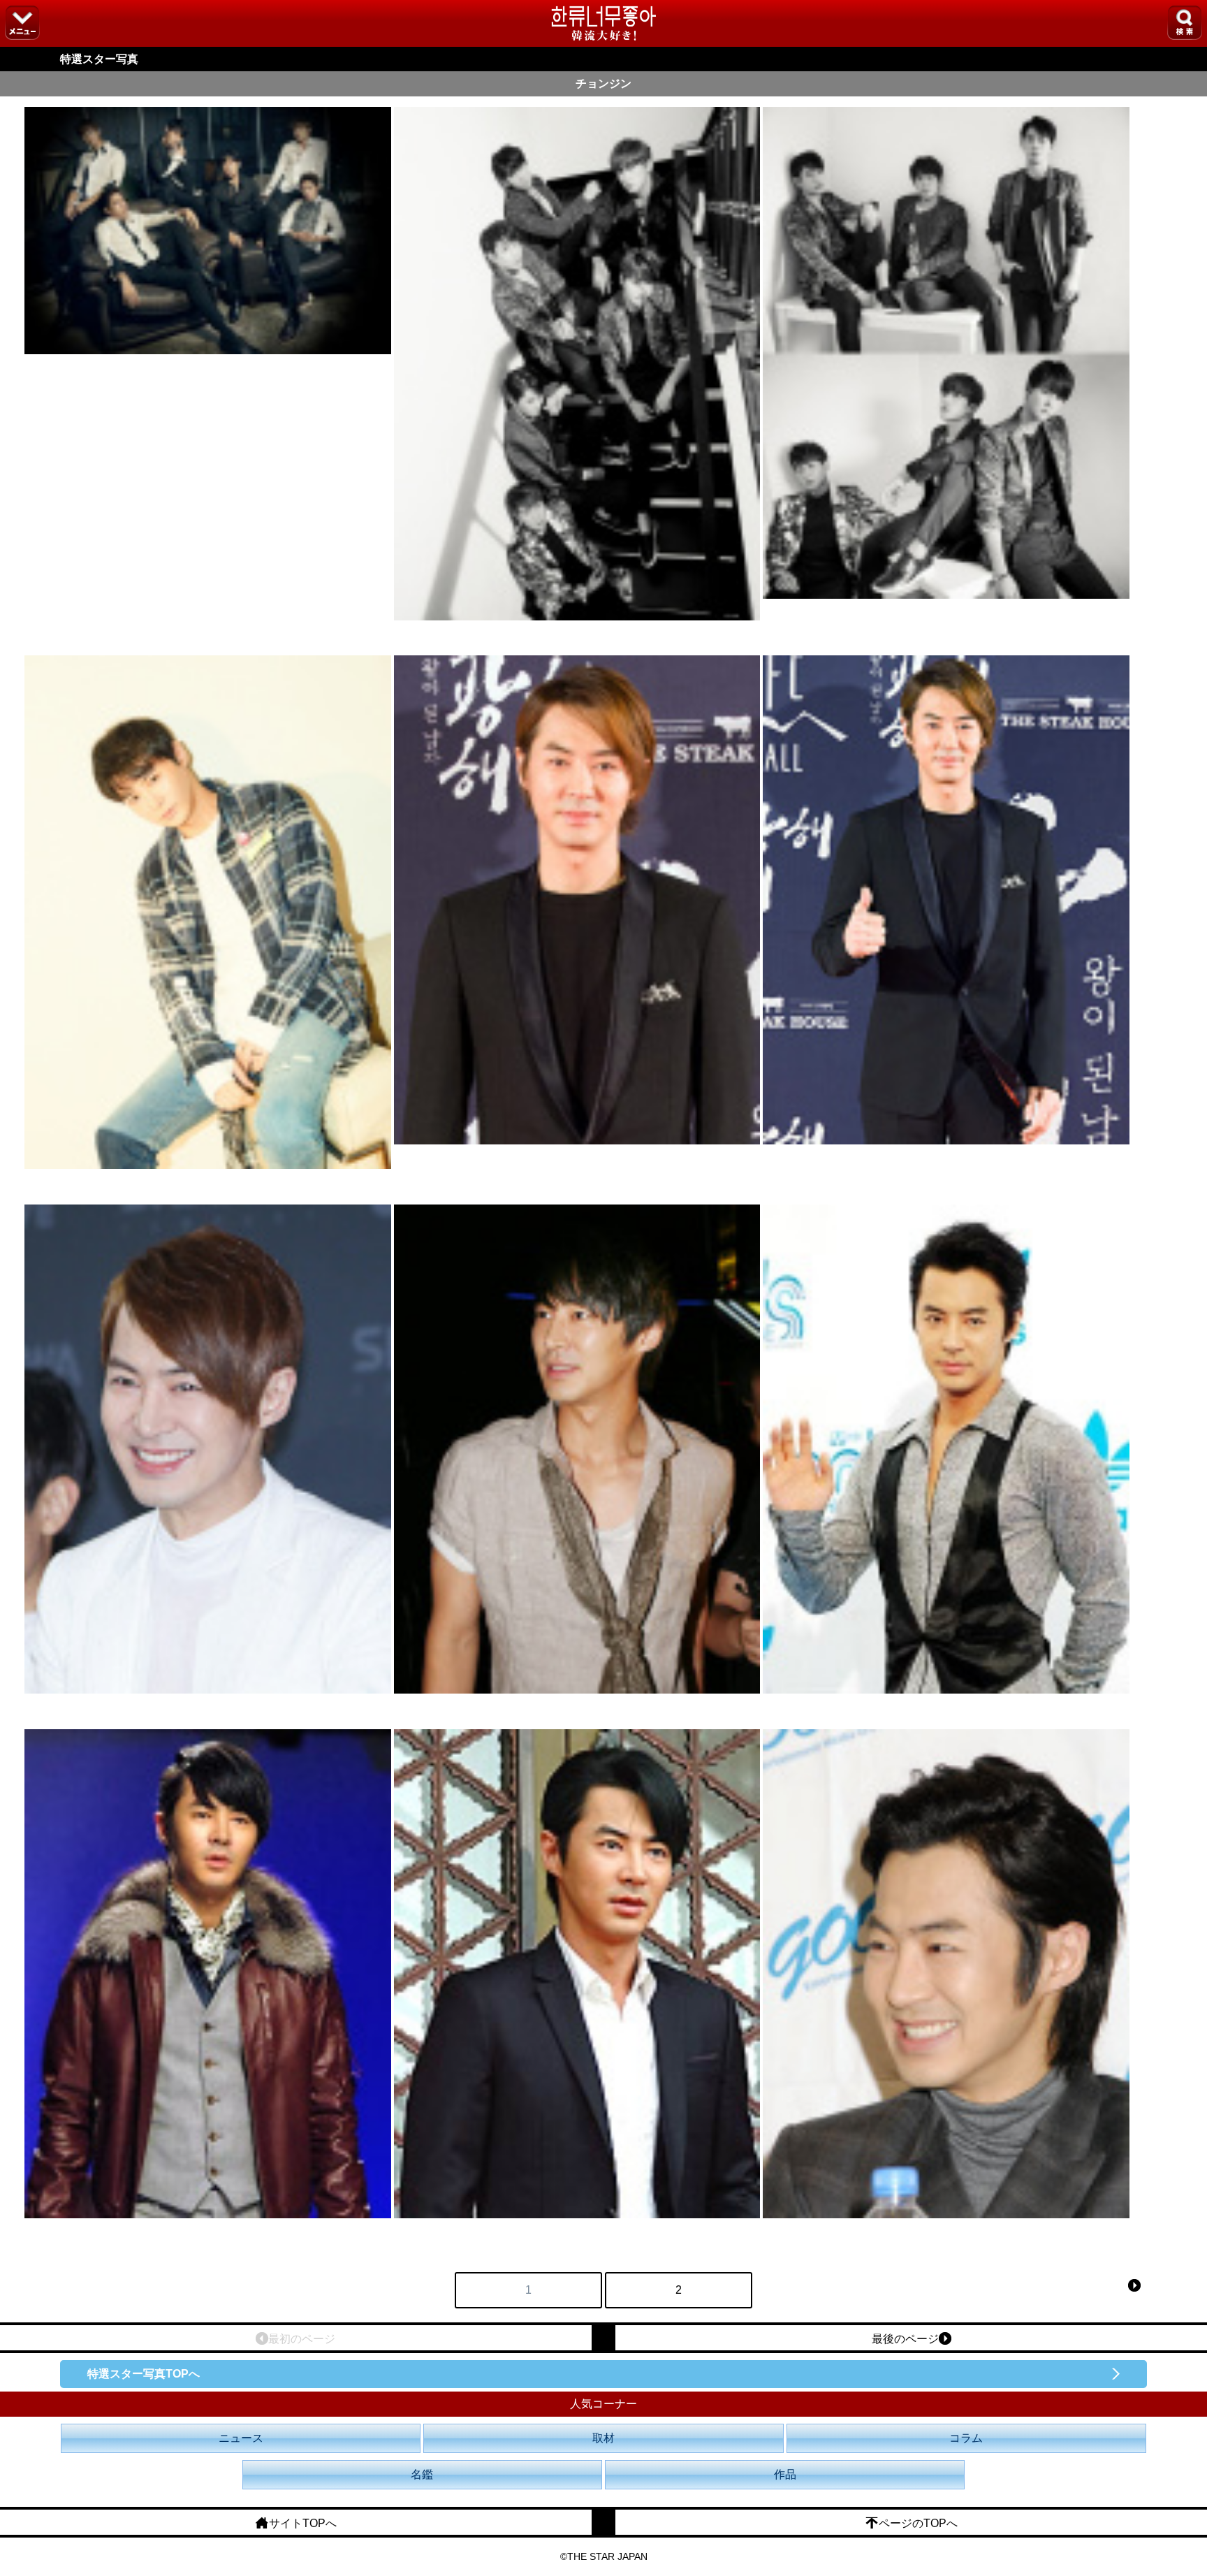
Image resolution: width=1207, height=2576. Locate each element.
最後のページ (905, 2339)
